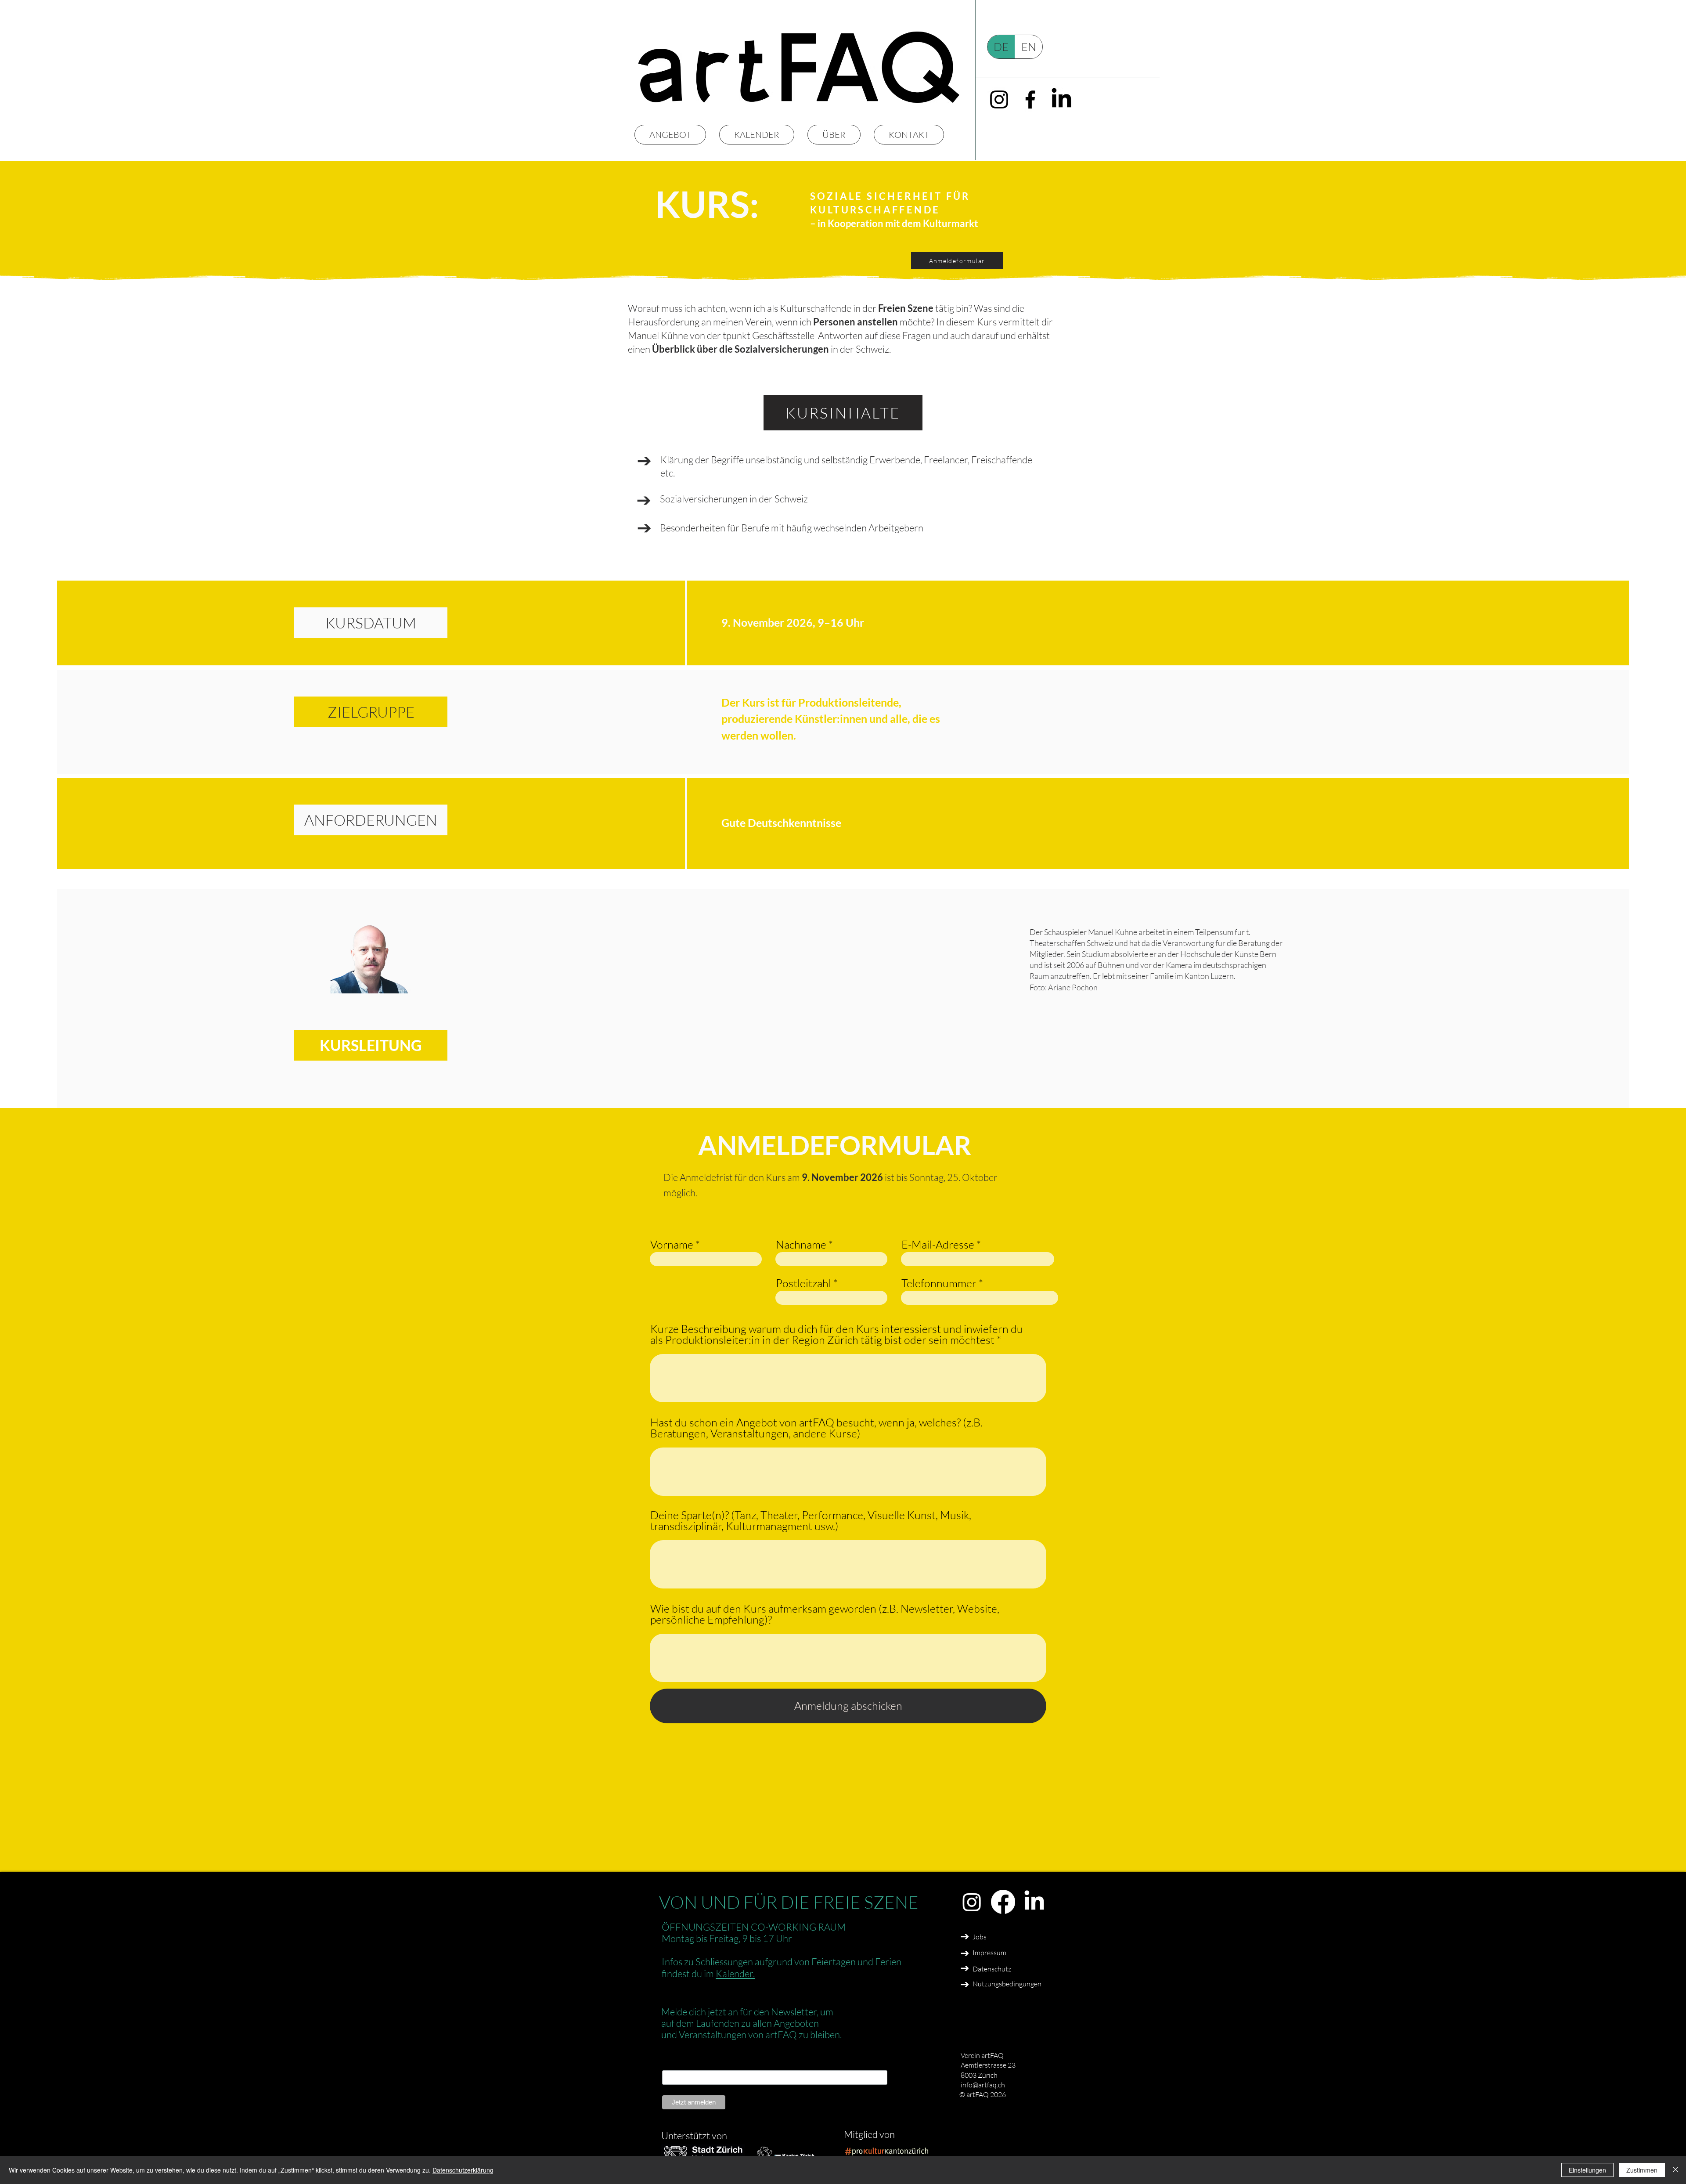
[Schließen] (1675, 2170)
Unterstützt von (694, 2135)
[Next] (644, 461)
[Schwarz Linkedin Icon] (1061, 99)
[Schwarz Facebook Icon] (1030, 99)
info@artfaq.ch (983, 2085)
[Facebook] (1003, 1902)
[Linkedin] (1034, 1902)
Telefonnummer (939, 1283)
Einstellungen (1587, 2170)
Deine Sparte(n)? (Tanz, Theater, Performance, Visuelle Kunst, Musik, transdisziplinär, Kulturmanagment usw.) (811, 1520)
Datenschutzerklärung (463, 2170)
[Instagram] (972, 1902)
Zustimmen (1642, 2170)
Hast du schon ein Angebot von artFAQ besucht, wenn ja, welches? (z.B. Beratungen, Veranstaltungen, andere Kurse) (816, 1428)
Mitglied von (870, 2134)
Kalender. (735, 1973)
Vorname (672, 1244)
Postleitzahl (803, 1283)
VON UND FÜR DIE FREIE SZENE (789, 1902)
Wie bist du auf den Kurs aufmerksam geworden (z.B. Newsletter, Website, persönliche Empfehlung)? (825, 1614)
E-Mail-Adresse (938, 1244)
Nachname (801, 1244)
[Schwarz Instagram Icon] (999, 99)
